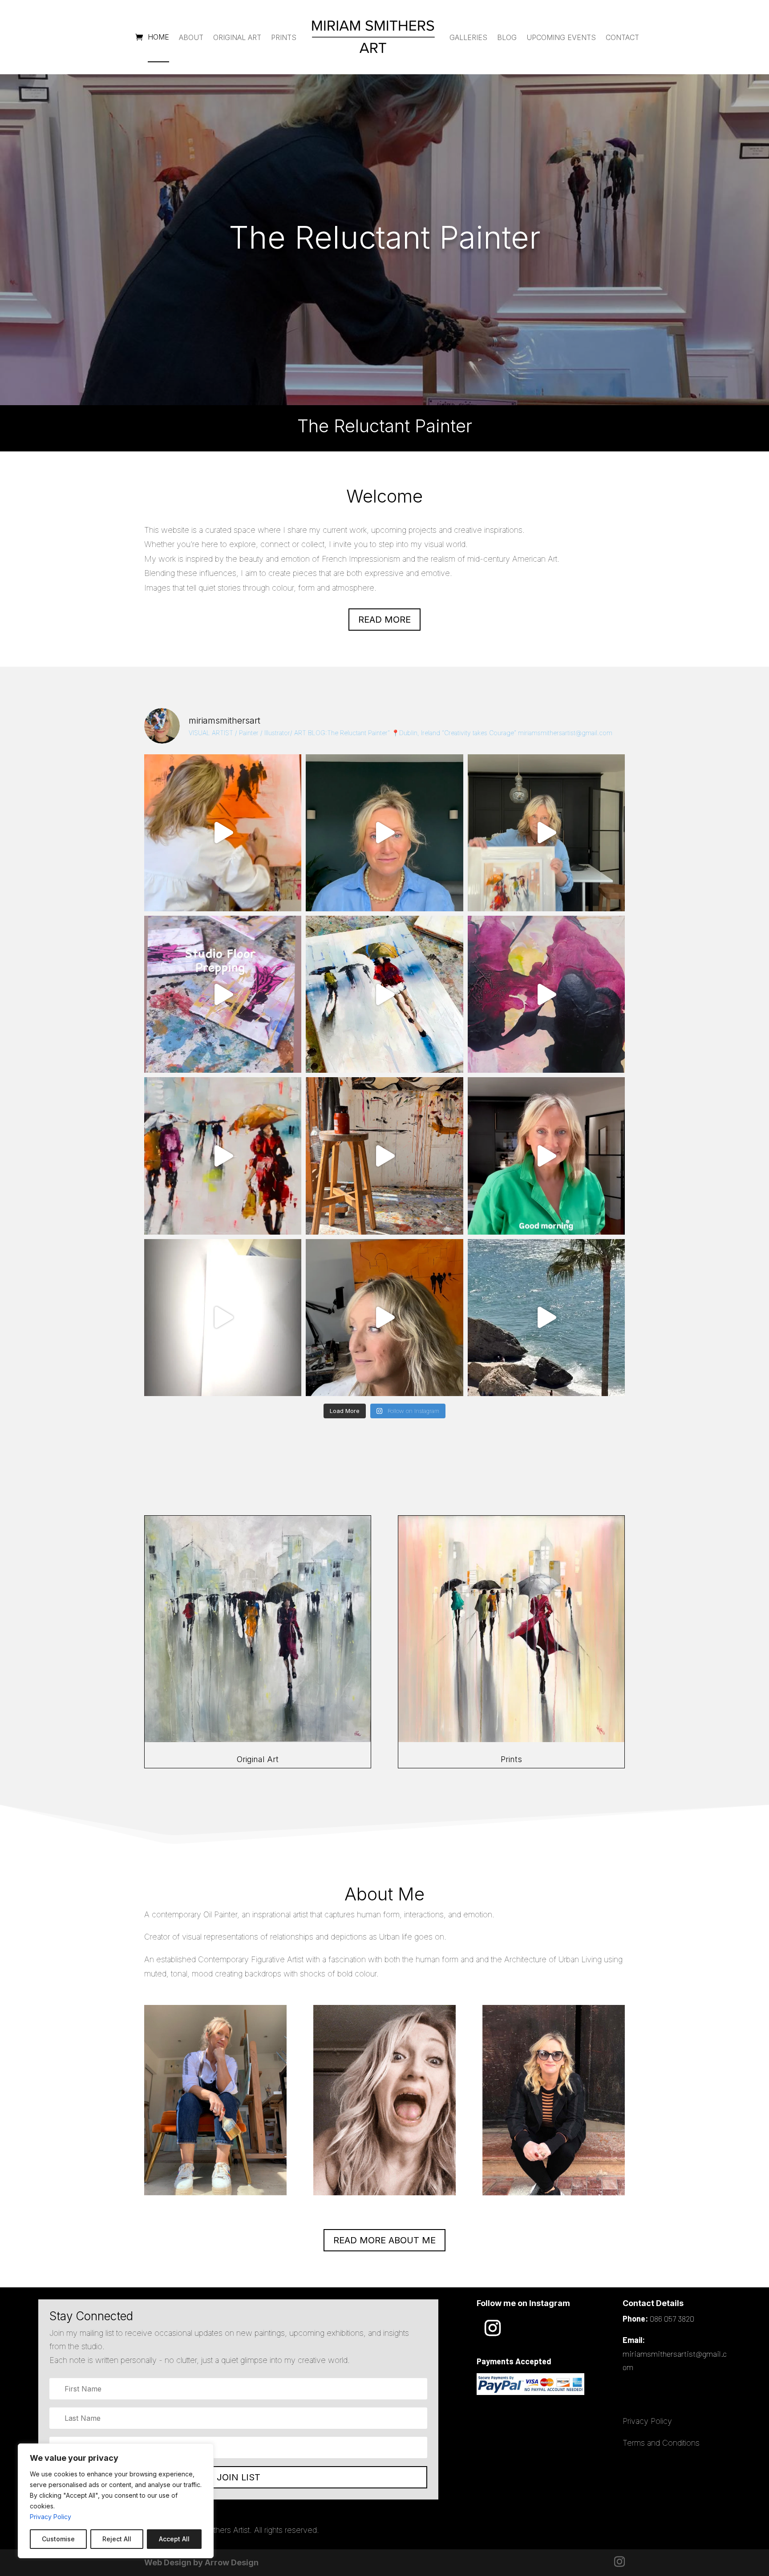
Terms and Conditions (661, 2443)
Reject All (117, 2539)
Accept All (174, 2539)
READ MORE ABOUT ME (384, 2240)
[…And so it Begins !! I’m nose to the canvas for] (384, 833)
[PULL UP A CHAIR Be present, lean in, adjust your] (546, 994)
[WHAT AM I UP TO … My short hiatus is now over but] (384, 1318)
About (191, 37)
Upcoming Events (561, 37)
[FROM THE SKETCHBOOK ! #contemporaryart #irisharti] (223, 1318)
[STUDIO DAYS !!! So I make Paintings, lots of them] (384, 1156)
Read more (384, 620)
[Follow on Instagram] (493, 2328)
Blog (507, 37)
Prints (284, 37)
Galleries (468, 37)
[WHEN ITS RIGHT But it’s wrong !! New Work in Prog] (223, 833)
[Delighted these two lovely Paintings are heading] (223, 1156)
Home (158, 37)
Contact (622, 37)
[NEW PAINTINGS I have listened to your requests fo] (384, 994)
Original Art (237, 37)
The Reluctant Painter (384, 237)
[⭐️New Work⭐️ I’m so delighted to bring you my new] (546, 833)
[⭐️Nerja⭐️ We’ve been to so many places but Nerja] (546, 1318)
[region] (116, 2501)
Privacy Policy (51, 2517)
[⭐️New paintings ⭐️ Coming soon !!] (223, 994)
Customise (58, 2539)
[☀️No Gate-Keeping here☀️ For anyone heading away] (546, 1156)
